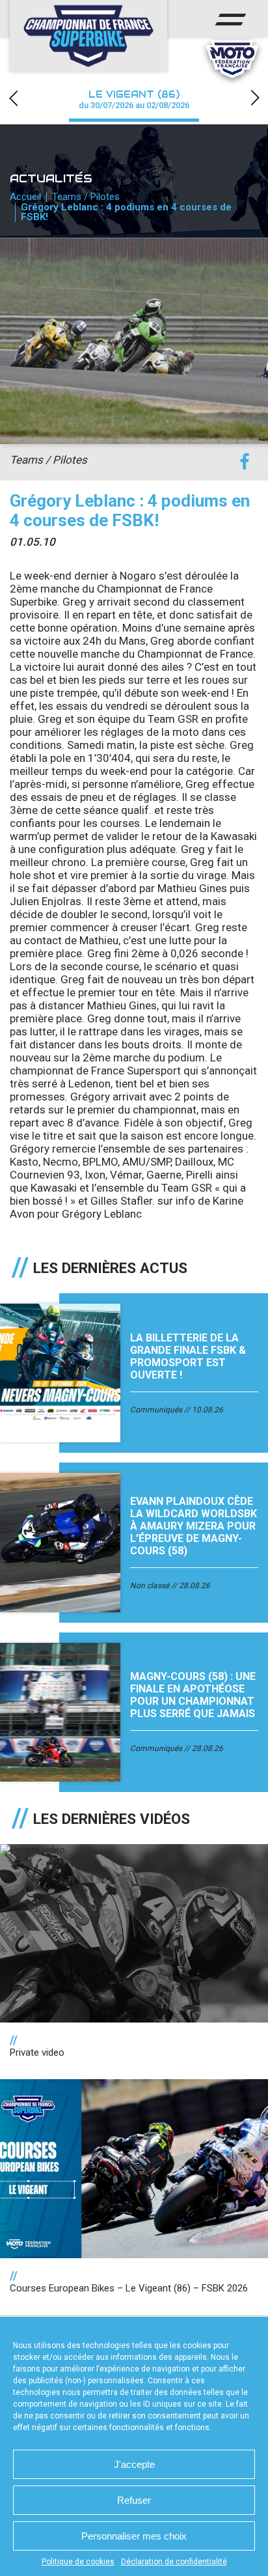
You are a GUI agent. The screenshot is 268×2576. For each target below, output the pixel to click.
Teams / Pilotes (86, 197)
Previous (13, 98)
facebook (244, 462)
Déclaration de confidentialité (174, 2562)
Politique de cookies (78, 2562)
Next (255, 98)
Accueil (25, 197)
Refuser (134, 2500)
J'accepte (134, 2464)
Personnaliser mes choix (134, 2536)
